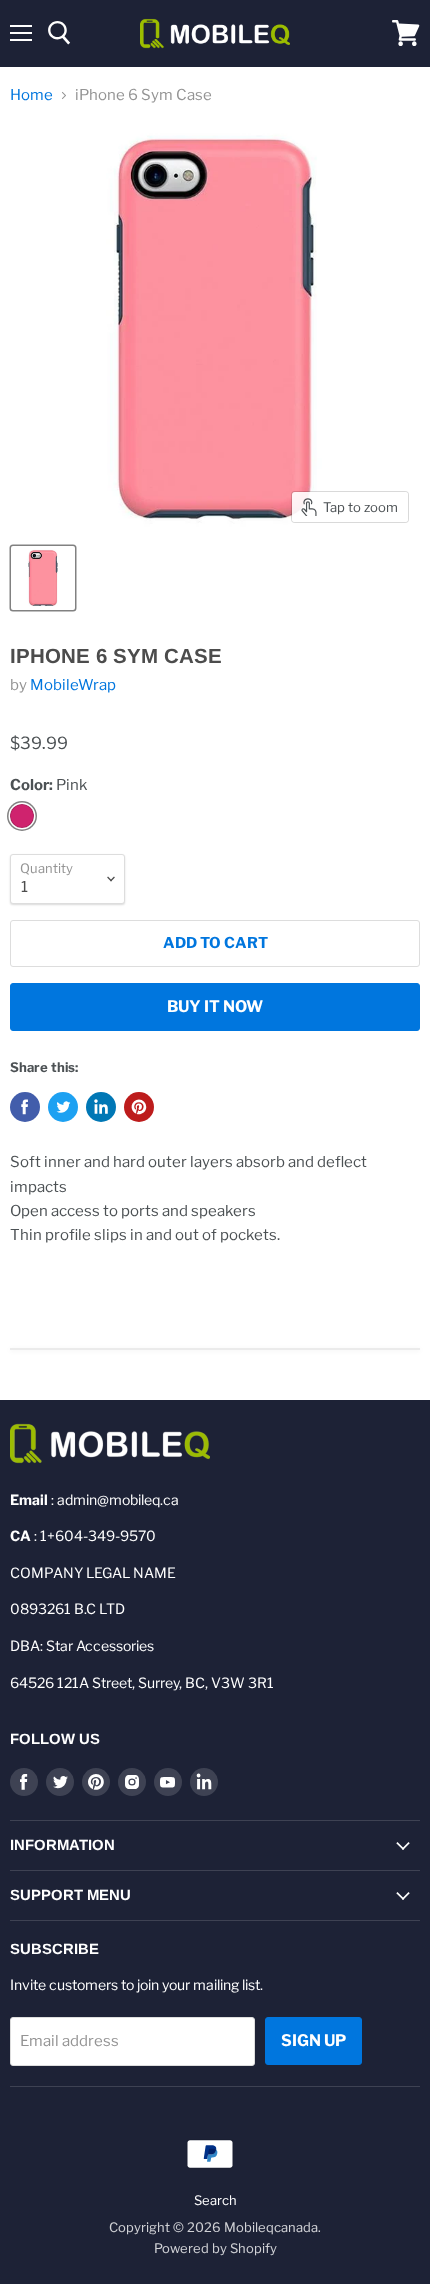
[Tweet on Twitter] (63, 1107)
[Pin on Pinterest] (139, 1107)
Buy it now (215, 1006)
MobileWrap (73, 685)
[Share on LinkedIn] (101, 1107)
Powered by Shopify (215, 2248)
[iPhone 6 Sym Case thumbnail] (43, 578)
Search (215, 2200)
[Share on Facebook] (25, 1107)
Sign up (313, 2040)
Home (31, 95)
